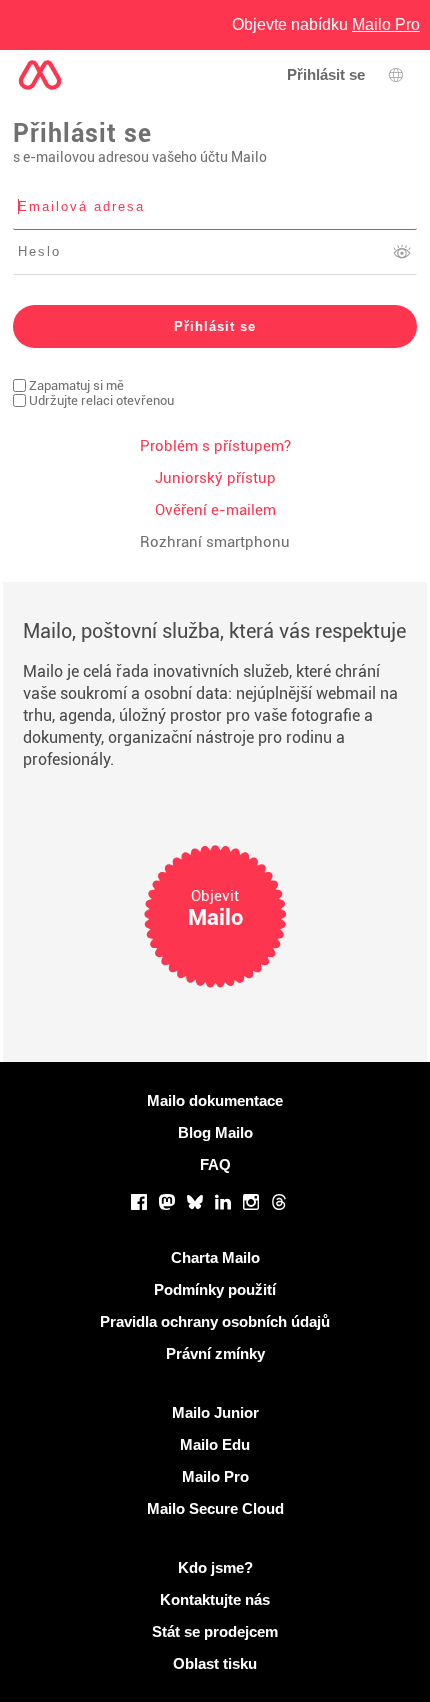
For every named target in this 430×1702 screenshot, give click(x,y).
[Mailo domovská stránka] (40, 75)
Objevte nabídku (326, 24)
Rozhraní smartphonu (215, 542)
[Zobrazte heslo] (402, 252)
